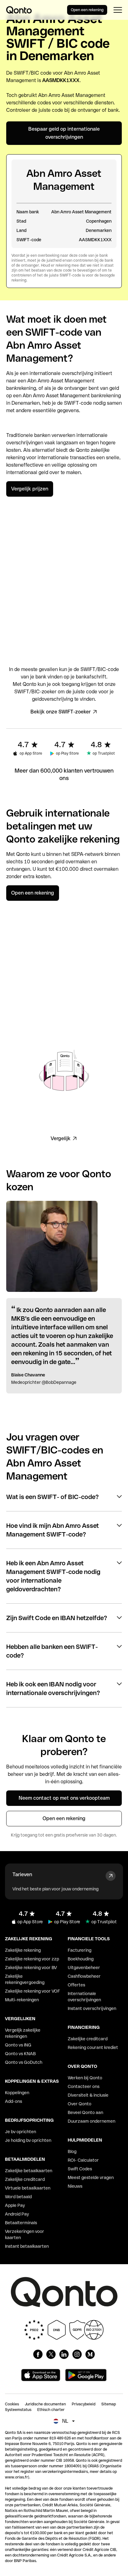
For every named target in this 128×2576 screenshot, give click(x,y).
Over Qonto (80, 2104)
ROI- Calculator (83, 2160)
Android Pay (17, 2214)
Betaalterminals (21, 2223)
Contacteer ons (84, 2086)
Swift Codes (80, 2169)
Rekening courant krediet (93, 2047)
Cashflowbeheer (84, 1976)
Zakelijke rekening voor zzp (32, 1959)
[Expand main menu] (118, 10)
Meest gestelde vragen (91, 2177)
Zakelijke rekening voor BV (31, 1968)
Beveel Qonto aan (85, 2112)
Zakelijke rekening (23, 1950)
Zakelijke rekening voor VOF (32, 1991)
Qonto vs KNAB (20, 2054)
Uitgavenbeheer (84, 1968)
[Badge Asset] (38, 2354)
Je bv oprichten (21, 2132)
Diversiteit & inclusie (88, 2095)
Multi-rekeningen (22, 2000)
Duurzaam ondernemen (91, 2121)
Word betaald (18, 2197)
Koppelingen (17, 2093)
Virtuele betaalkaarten (28, 2188)
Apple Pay (15, 2205)
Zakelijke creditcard (25, 2179)
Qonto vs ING (18, 2045)
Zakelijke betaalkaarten (29, 2171)
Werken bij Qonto (85, 2078)
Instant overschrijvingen (92, 2008)
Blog (72, 2151)
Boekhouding (81, 1959)
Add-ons (14, 2101)
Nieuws (75, 2186)
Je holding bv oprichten (28, 2140)
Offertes (76, 1985)
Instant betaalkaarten (27, 2246)
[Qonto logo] (19, 10)
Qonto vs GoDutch (24, 2062)
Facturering (80, 1950)
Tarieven (22, 1874)
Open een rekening (87, 10)
